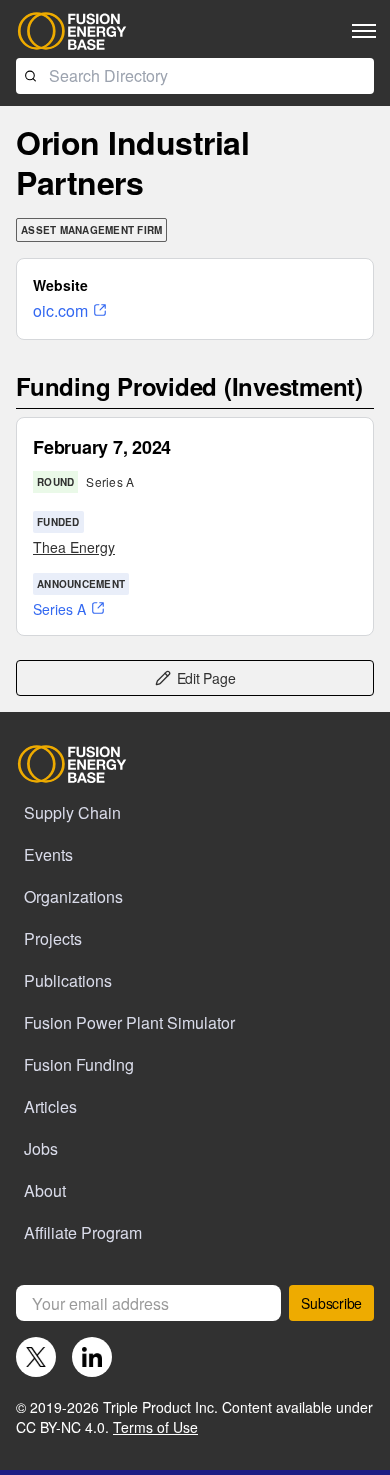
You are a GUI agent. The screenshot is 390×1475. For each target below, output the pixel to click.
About (45, 1190)
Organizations (73, 896)
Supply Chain (72, 812)
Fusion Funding (79, 1064)
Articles (50, 1106)
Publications (68, 980)
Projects (53, 938)
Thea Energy (74, 547)
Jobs (41, 1148)
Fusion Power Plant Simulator (129, 1022)
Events (48, 854)
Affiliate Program (83, 1232)
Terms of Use (155, 1427)
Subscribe (331, 1303)
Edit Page (206, 678)
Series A (59, 609)
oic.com (60, 310)
